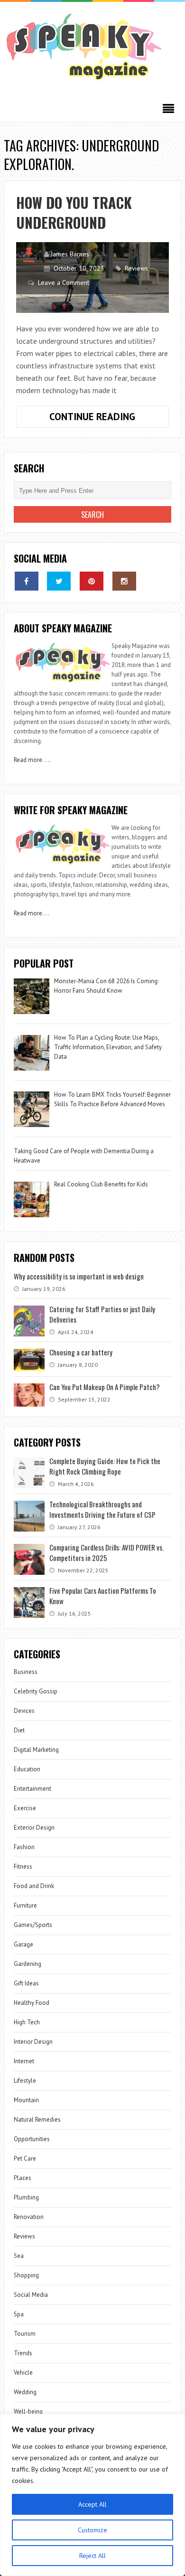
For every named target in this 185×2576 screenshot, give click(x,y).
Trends (23, 2353)
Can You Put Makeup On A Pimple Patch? (105, 1387)
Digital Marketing (37, 1750)
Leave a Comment (64, 282)
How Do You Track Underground (74, 212)
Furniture (25, 1905)
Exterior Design (34, 1828)
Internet (24, 2061)
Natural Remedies (37, 2120)
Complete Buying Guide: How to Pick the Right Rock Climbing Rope (105, 1466)
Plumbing (26, 2197)
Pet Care (25, 2158)
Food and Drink (34, 1886)
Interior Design (33, 2042)
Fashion (24, 1847)
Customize (92, 2530)
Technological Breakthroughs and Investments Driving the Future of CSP (102, 1509)
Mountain (26, 2100)
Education (27, 1769)
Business (26, 1672)
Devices (24, 1711)
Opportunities (32, 2139)
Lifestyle (25, 2081)
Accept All (92, 2504)
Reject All (92, 2556)
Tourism (25, 2334)
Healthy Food (32, 2003)
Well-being (28, 2411)
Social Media (31, 2295)
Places (23, 2178)
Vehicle (23, 2373)
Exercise (25, 1808)
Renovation (29, 2217)
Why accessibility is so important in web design (79, 1276)
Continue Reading (109, 419)
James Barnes (70, 254)
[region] (92, 2495)
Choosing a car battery (81, 1352)
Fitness (23, 1866)
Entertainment (32, 1789)
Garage (23, 1944)
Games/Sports (33, 1925)
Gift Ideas (26, 1983)
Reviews (136, 268)
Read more (28, 760)
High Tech (27, 2022)
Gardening (28, 1964)
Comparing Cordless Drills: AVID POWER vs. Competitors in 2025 (106, 1552)
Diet (19, 1730)
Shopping (26, 2275)
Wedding (25, 2392)
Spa (19, 2314)
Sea (19, 2256)
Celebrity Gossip (36, 1691)
